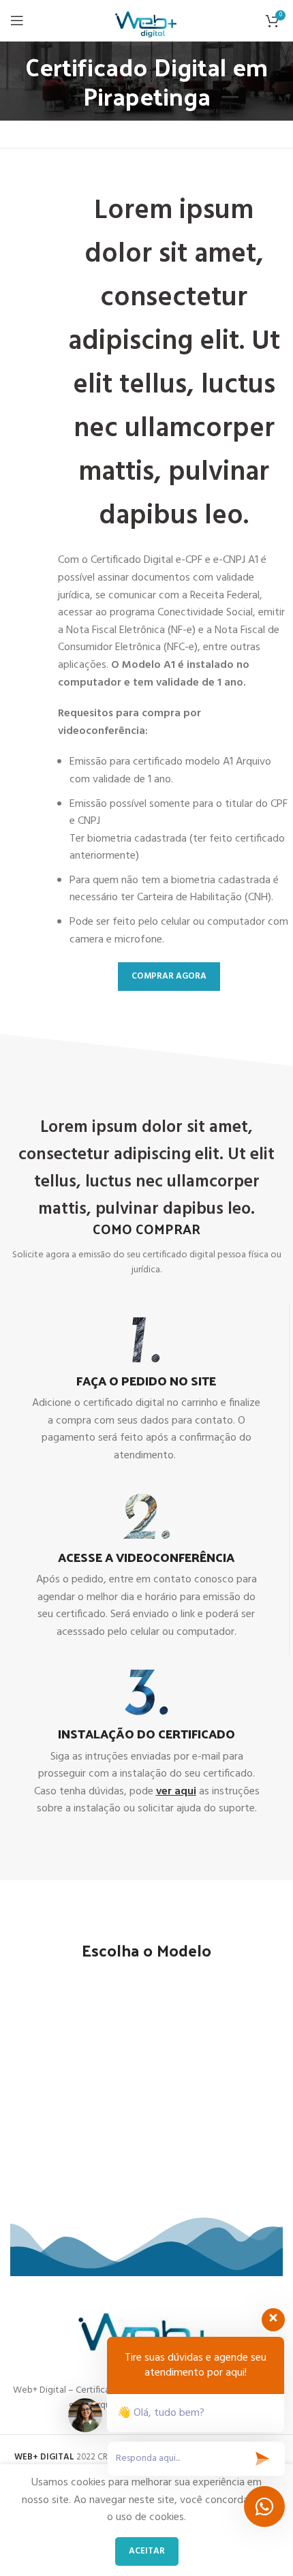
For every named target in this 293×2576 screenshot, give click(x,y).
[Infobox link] (146, 1391)
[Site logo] (147, 20)
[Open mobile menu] (17, 20)
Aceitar (147, 2551)
